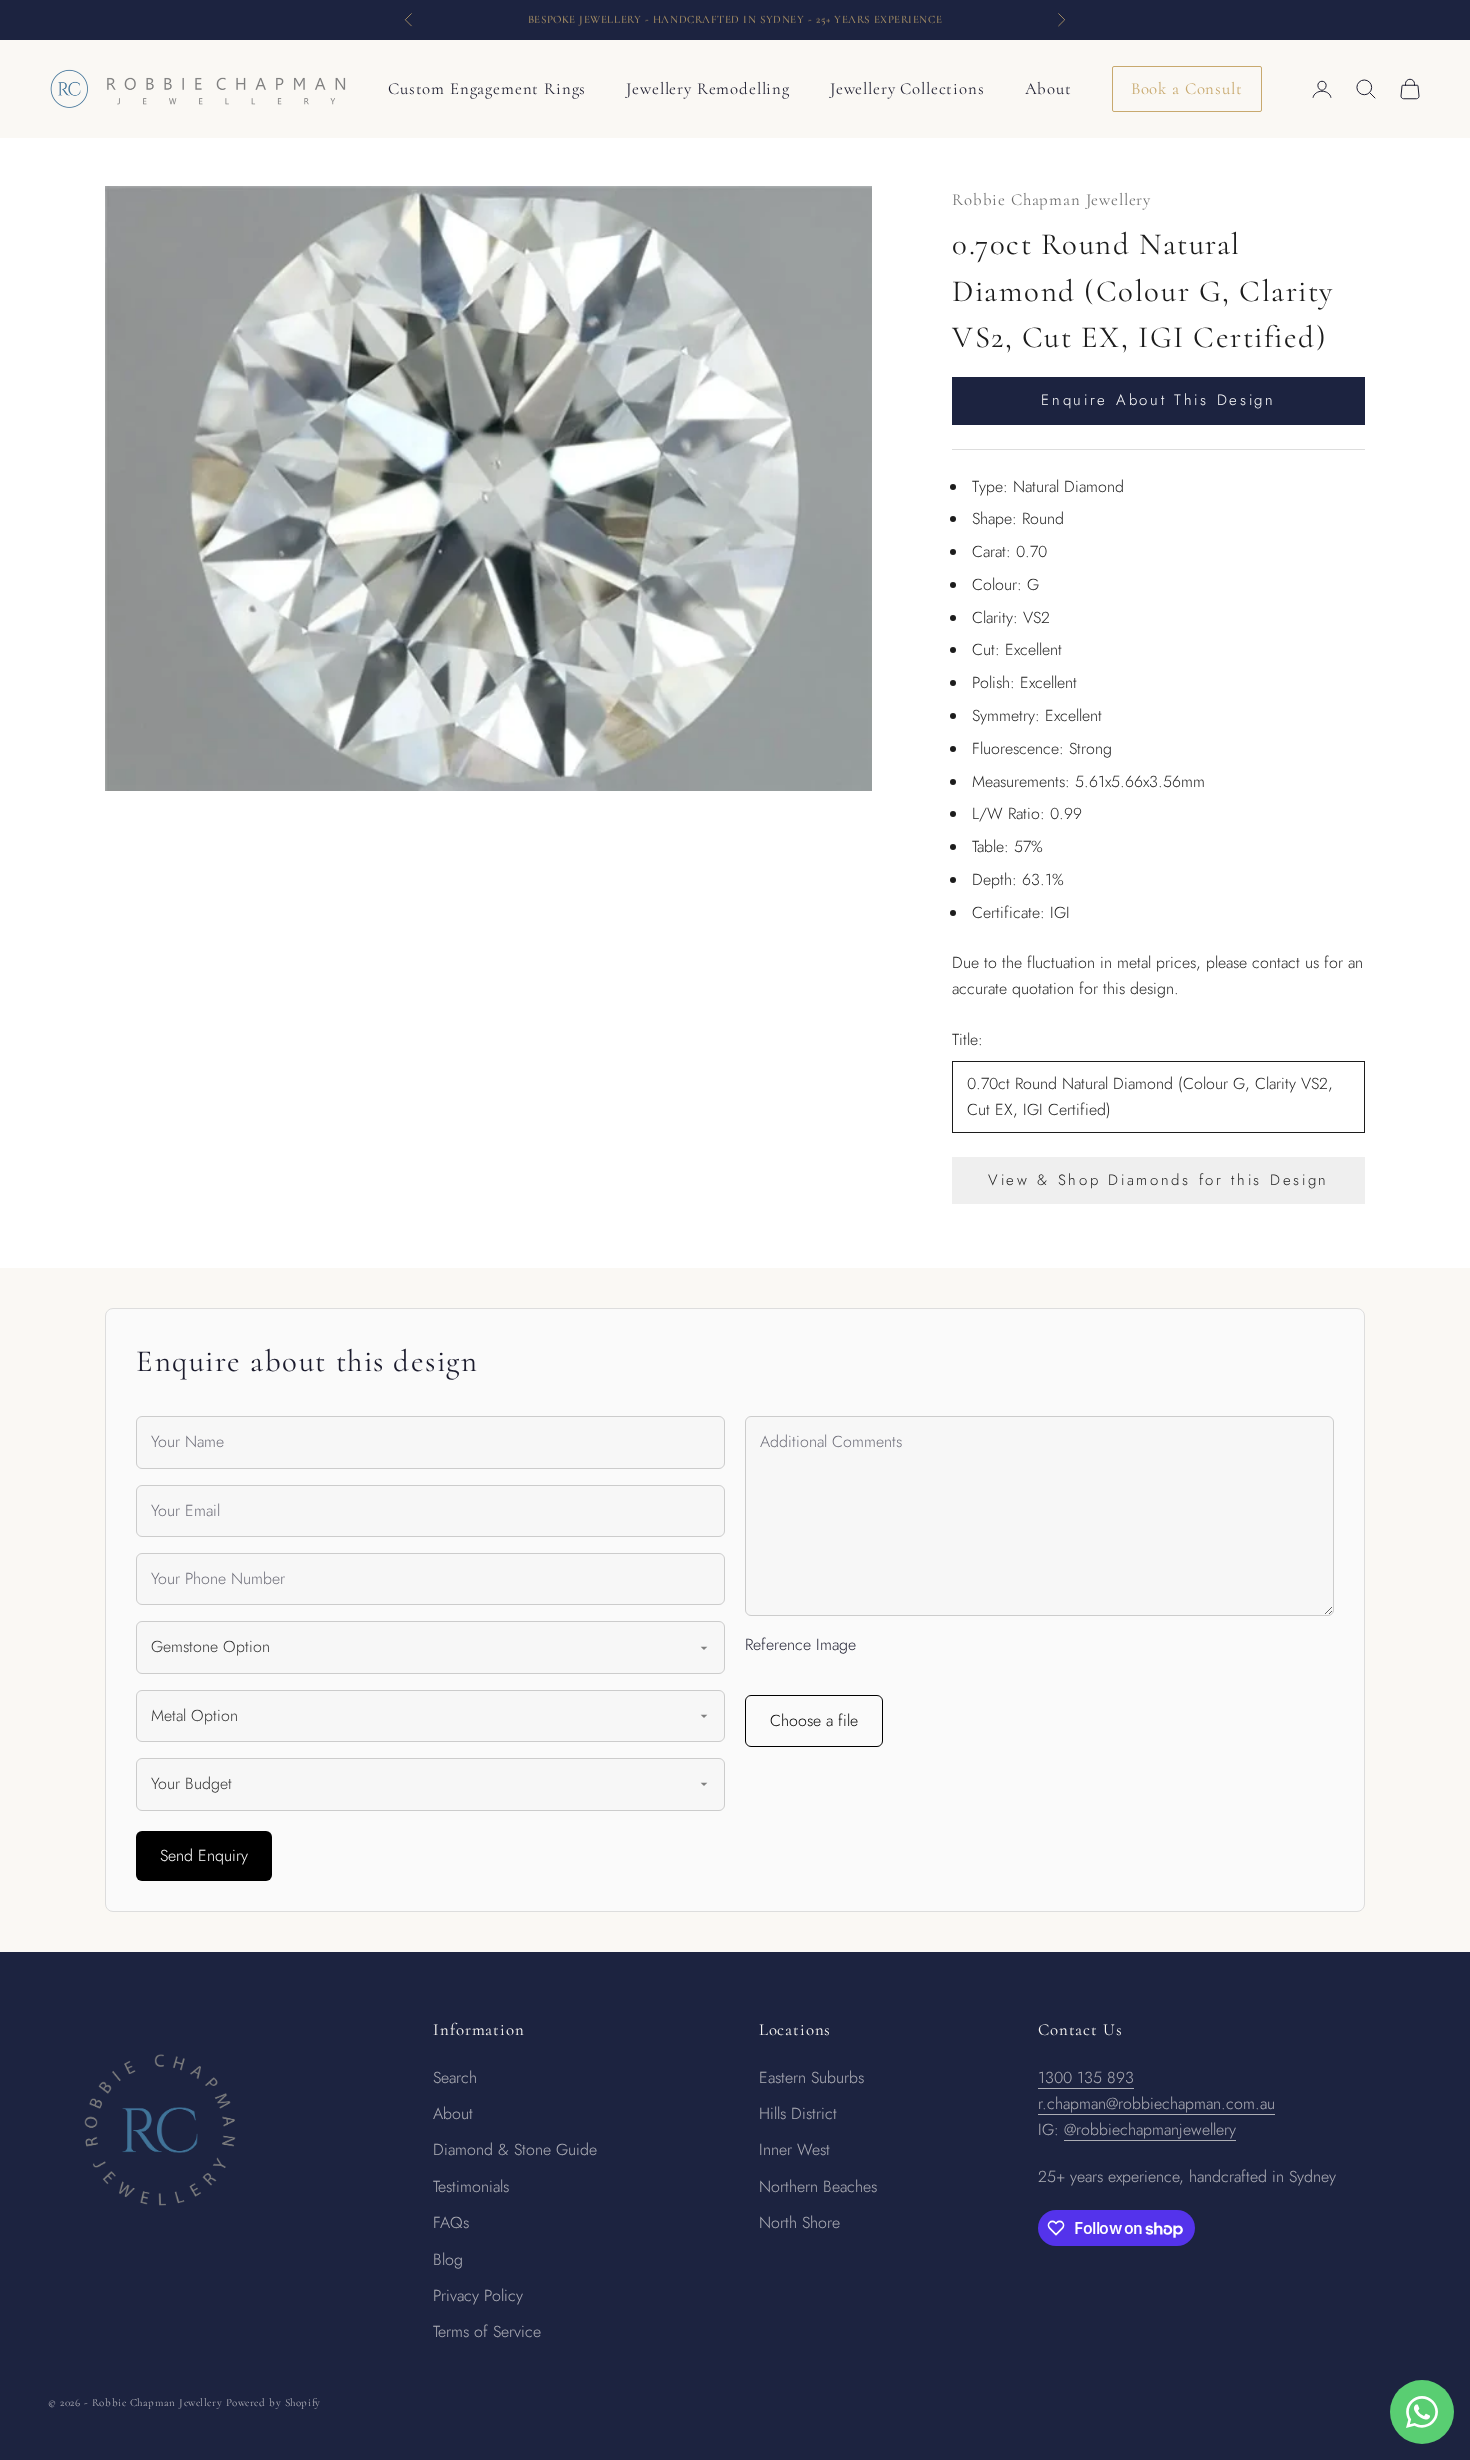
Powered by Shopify (273, 2402)
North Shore (799, 2222)
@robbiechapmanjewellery (1150, 2129)
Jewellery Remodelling (708, 88)
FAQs (451, 2222)
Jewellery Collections (907, 88)
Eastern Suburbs (811, 2077)
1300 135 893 (1086, 2077)
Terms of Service (487, 2331)
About (1048, 88)
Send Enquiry (204, 1855)
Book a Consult (1187, 88)
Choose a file (814, 1720)
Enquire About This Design (1158, 400)
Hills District (798, 2113)
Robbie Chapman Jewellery (1051, 199)
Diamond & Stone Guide (515, 2149)
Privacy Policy (478, 2295)
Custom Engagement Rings (487, 88)
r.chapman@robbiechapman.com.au (1156, 2103)
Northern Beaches (818, 2186)
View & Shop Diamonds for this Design (1158, 1180)
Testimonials (471, 2186)
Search (455, 2077)
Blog (448, 2259)
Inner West (794, 2149)
